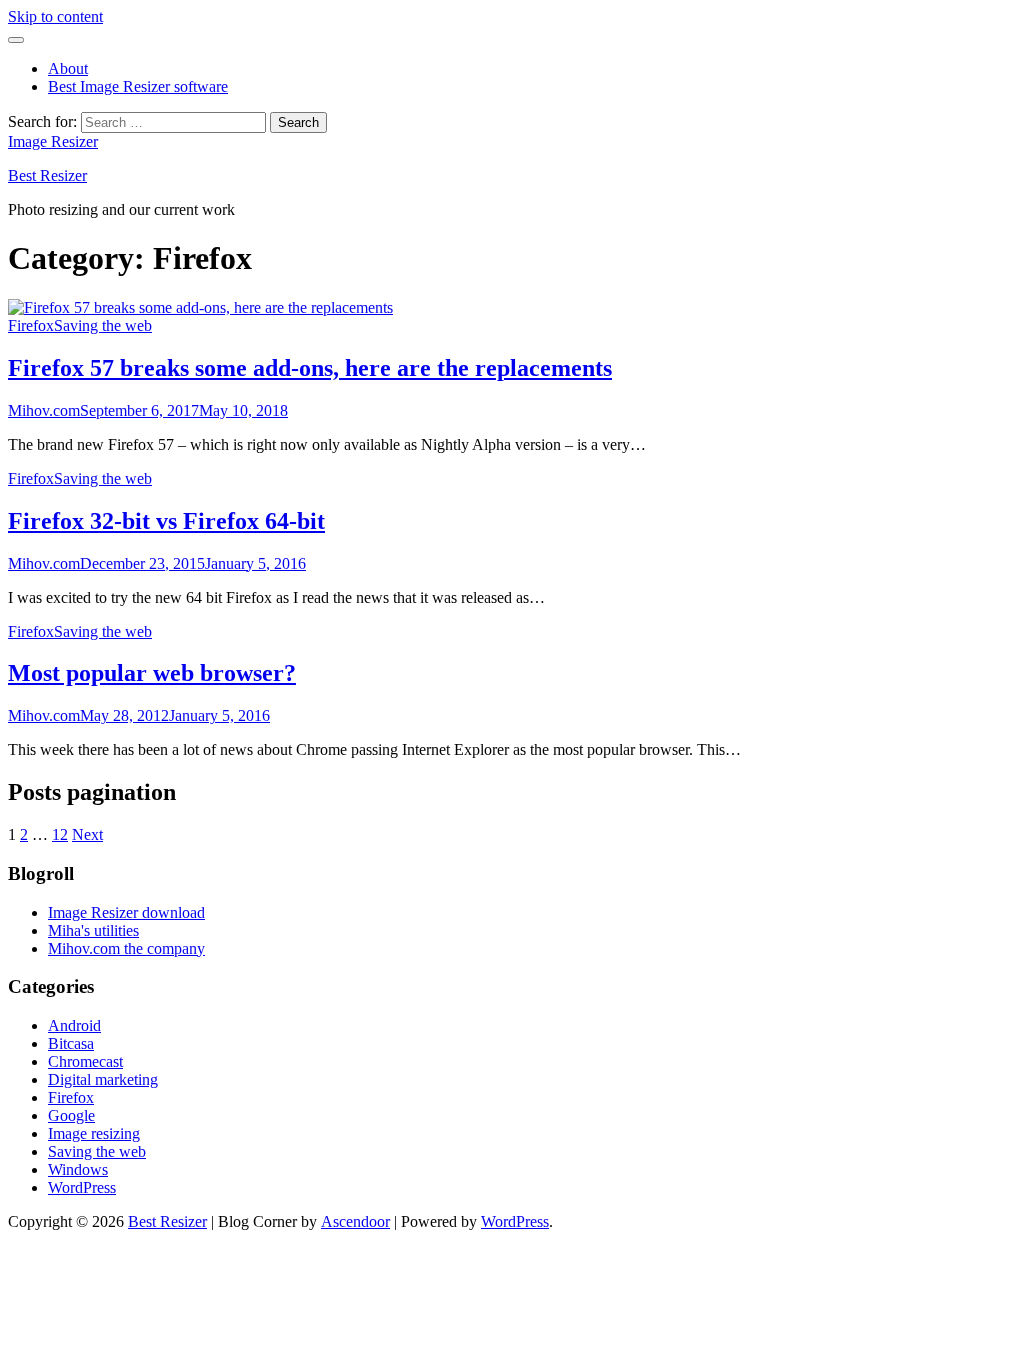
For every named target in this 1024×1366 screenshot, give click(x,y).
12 (60, 834)
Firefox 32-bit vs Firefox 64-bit (166, 521)
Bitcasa (71, 1043)
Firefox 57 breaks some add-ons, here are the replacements (310, 368)
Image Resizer (53, 141)
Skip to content (55, 16)
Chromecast (85, 1061)
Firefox (31, 325)
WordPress (82, 1187)
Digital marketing (103, 1079)
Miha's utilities (93, 930)
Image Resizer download (126, 912)
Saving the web (103, 325)
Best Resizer (47, 175)
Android (74, 1025)
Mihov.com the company (126, 948)
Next (87, 834)
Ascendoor (355, 1221)
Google (71, 1115)
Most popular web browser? (152, 673)
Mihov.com (44, 410)
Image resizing (94, 1133)
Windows (78, 1169)
